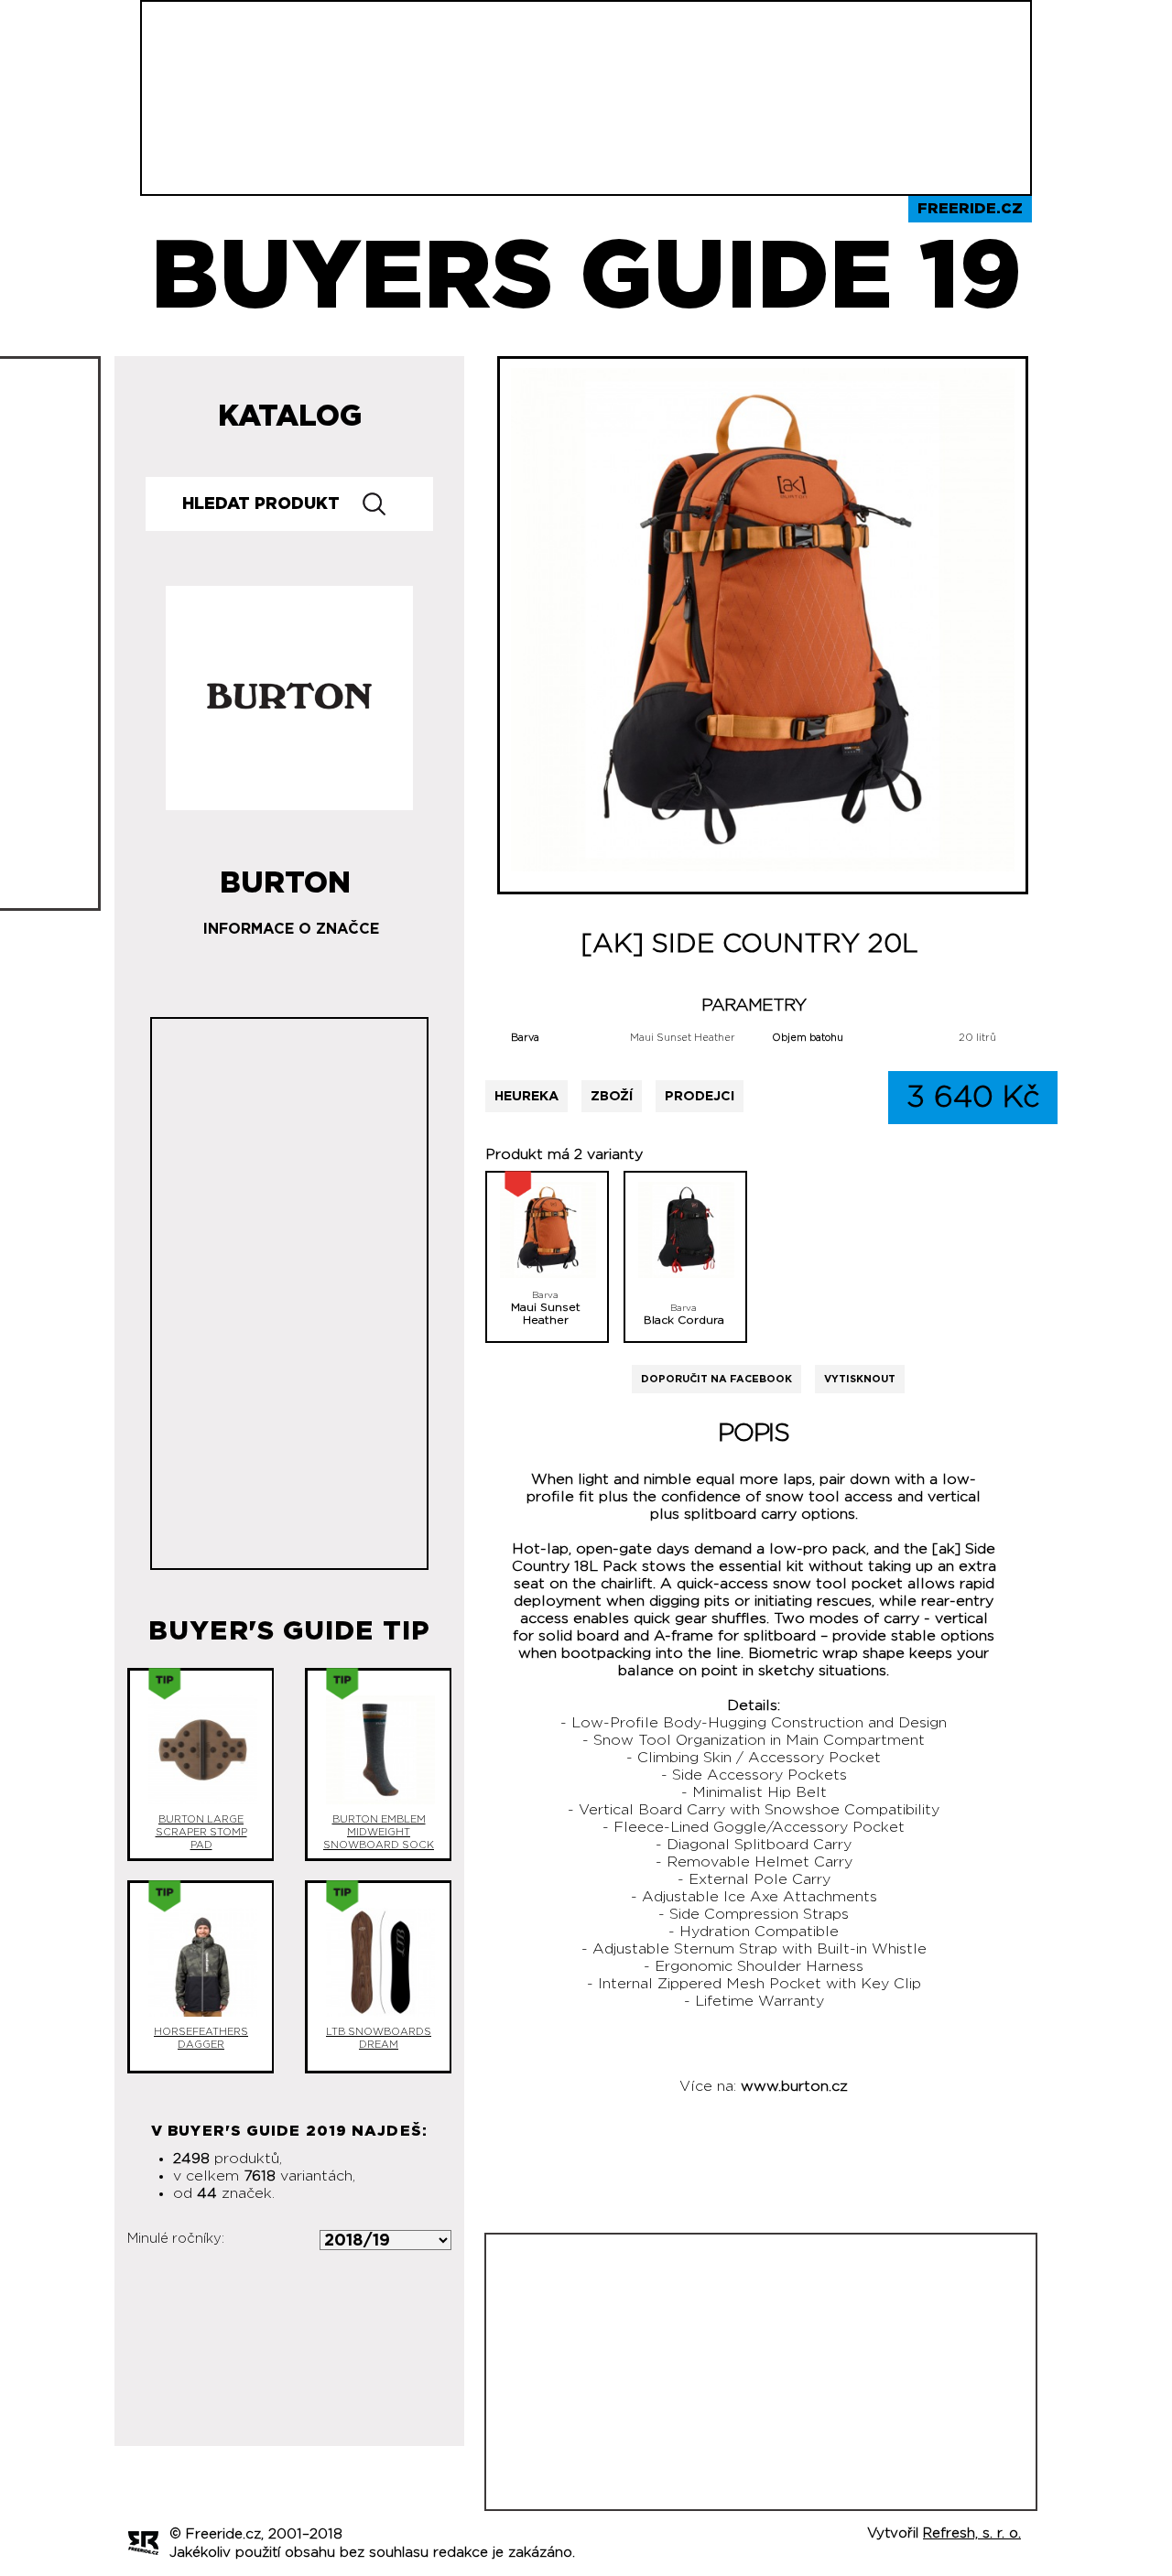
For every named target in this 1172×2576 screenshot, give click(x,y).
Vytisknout (860, 1379)
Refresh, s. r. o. (972, 2533)
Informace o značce (291, 929)
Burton (285, 876)
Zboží (612, 1096)
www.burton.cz (794, 2086)
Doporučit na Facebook (716, 1379)
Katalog (290, 417)
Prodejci (700, 1096)
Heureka (526, 1096)
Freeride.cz (970, 209)
